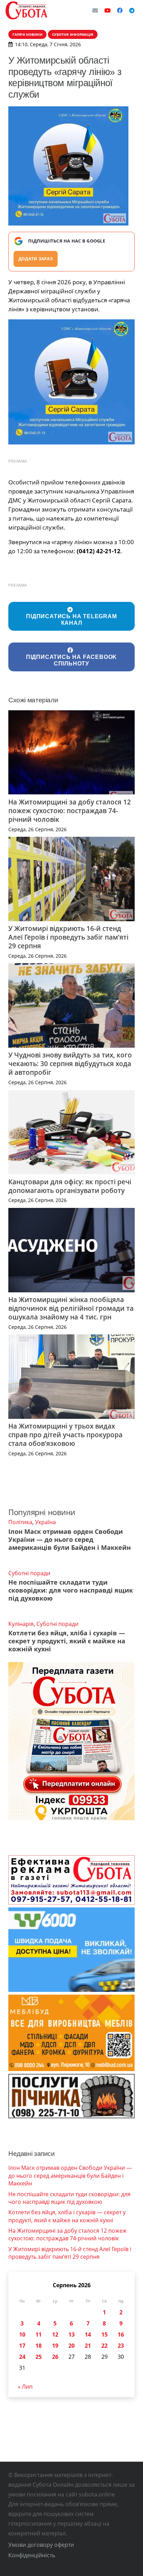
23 (121, 2346)
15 (104, 2334)
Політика (20, 1522)
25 (39, 2357)
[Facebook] (120, 10)
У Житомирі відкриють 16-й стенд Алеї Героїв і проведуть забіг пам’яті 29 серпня (68, 937)
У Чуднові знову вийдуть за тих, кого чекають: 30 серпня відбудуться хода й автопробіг (70, 1064)
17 (22, 2346)
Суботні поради (29, 1573)
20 (71, 2346)
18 (39, 2346)
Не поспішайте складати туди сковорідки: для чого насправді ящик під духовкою (71, 1590)
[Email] (95, 10)
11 (39, 2334)
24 (22, 2357)
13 (71, 2334)
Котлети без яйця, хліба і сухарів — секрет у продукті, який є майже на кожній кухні (67, 1641)
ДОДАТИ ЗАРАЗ (36, 259)
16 (121, 2334)
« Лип (25, 2387)
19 (55, 2346)
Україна (45, 1522)
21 (88, 2346)
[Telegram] (132, 10)
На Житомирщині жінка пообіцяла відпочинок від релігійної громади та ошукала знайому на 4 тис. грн (71, 1308)
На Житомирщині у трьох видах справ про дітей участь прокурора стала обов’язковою (65, 1435)
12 (55, 2334)
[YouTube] (108, 10)
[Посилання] (26, 10)
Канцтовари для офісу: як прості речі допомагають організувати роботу (70, 1186)
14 (88, 2334)
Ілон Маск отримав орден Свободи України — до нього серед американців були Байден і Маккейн (70, 1539)
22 (104, 2346)
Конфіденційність (32, 2555)
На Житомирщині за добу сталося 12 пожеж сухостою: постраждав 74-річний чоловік (70, 811)
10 (22, 2334)
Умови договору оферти (41, 2545)
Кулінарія (21, 1624)
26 (55, 2357)
